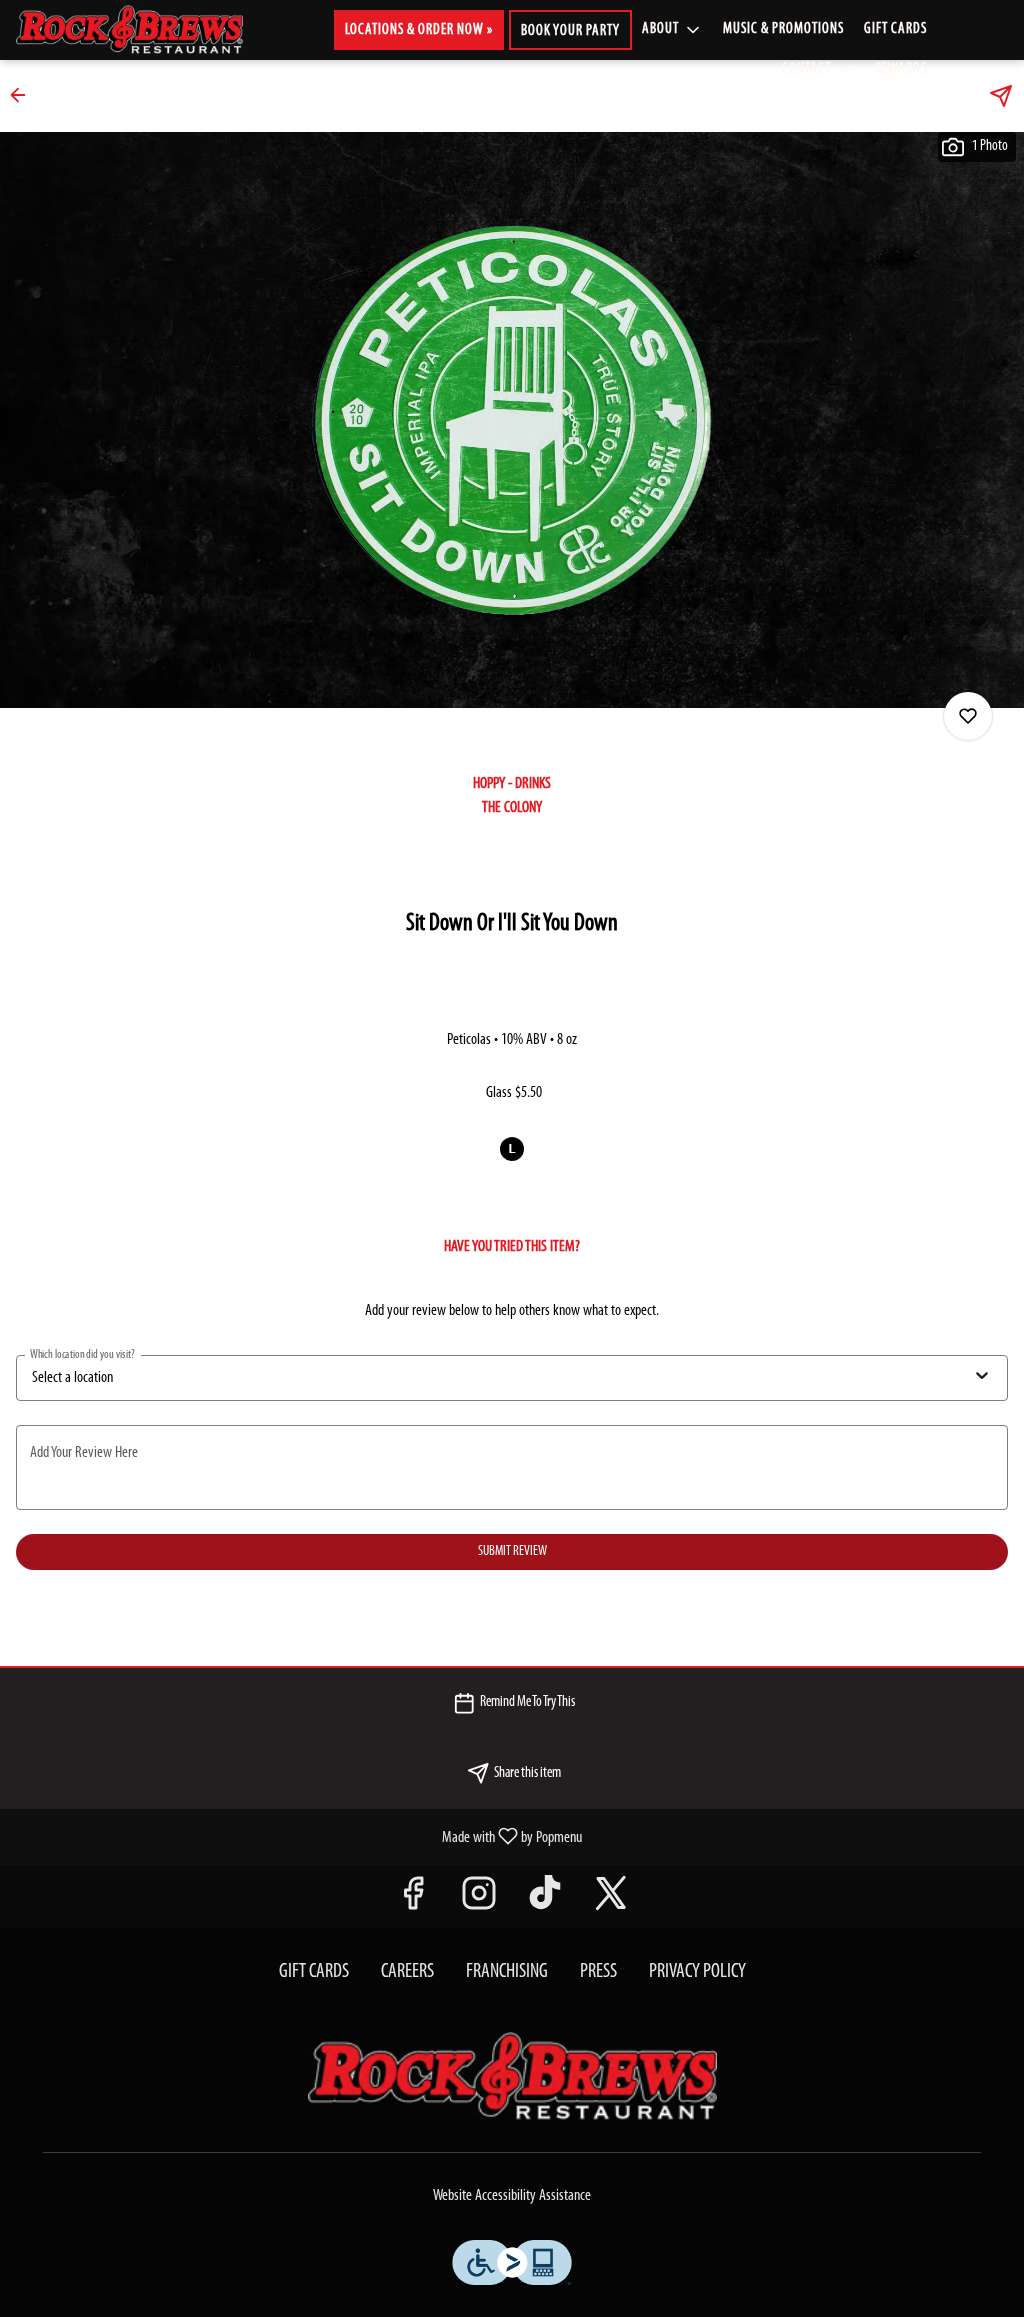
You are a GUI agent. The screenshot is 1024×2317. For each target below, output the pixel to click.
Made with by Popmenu (298, 1837)
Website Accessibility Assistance (512, 2196)
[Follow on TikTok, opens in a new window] (545, 1901)
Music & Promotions (783, 29)
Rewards (901, 69)
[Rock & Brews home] (146, 30)
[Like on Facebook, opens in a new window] (413, 1901)
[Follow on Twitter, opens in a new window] (611, 1901)
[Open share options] (1001, 96)
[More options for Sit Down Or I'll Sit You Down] (968, 716)
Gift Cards (895, 29)
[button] (672, 30)
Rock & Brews (512, 2077)
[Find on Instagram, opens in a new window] (479, 1901)
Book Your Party (570, 31)
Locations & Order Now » (419, 30)
